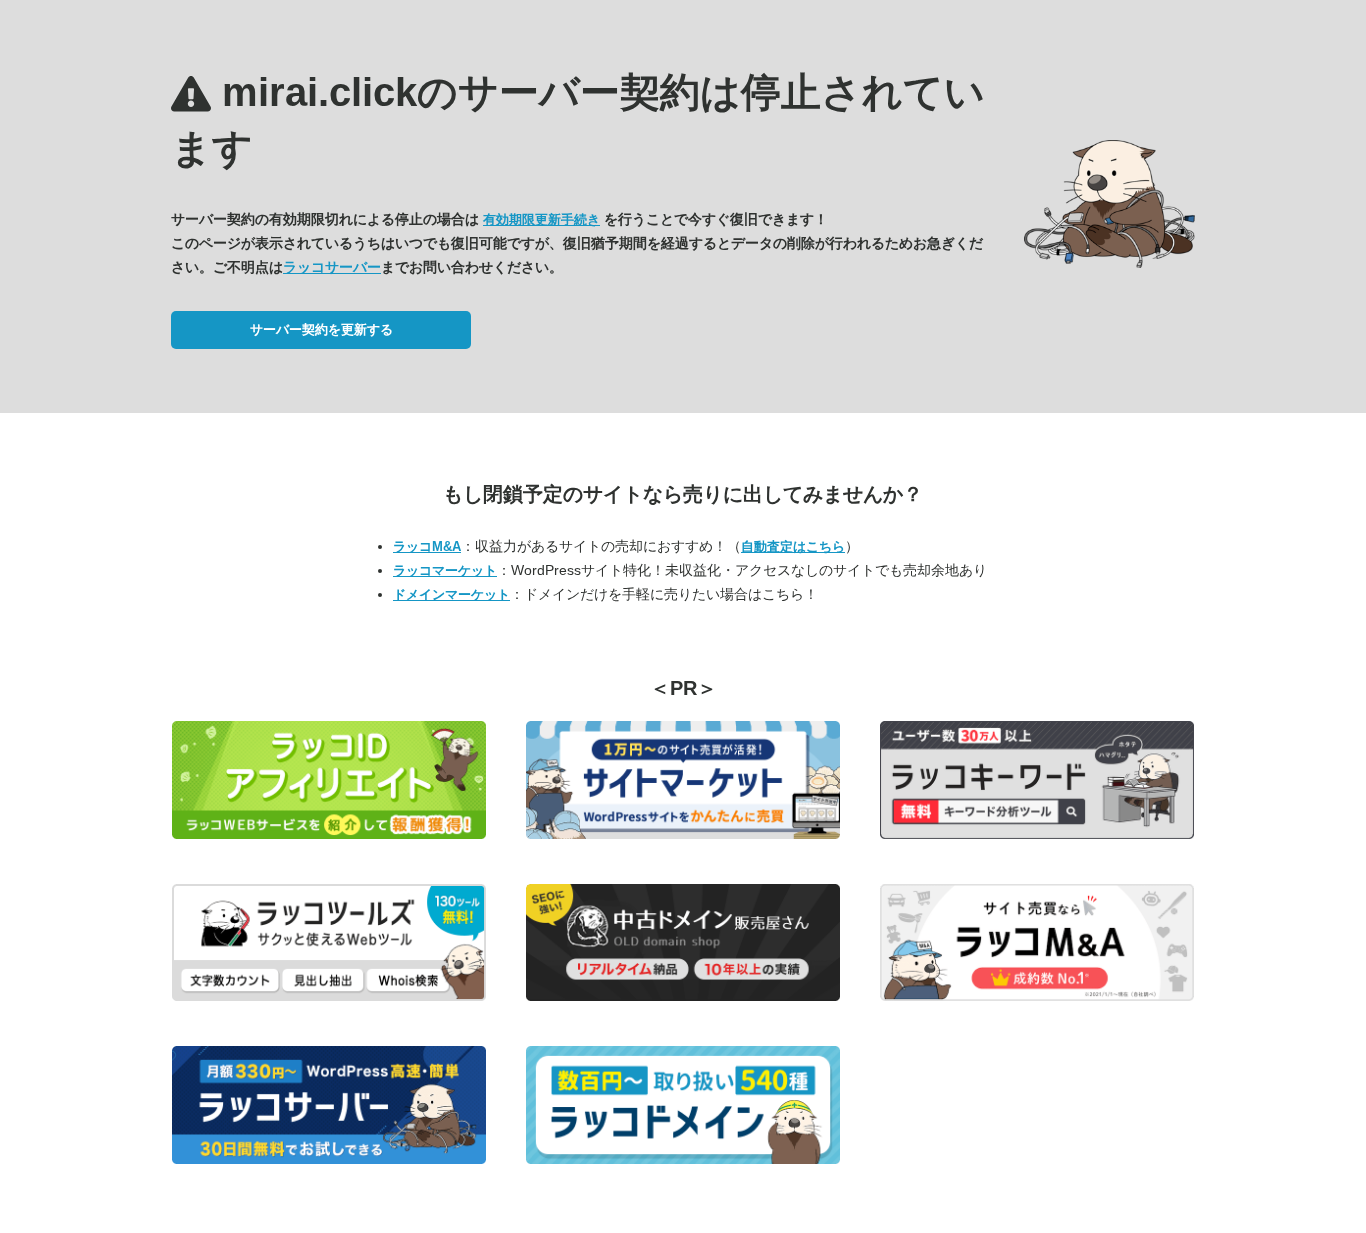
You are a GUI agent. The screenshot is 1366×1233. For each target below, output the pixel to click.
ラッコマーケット (445, 570)
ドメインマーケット (451, 594)
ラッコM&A (427, 546)
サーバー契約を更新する (321, 329)
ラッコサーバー (332, 267)
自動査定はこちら (793, 546)
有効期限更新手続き (541, 219)
